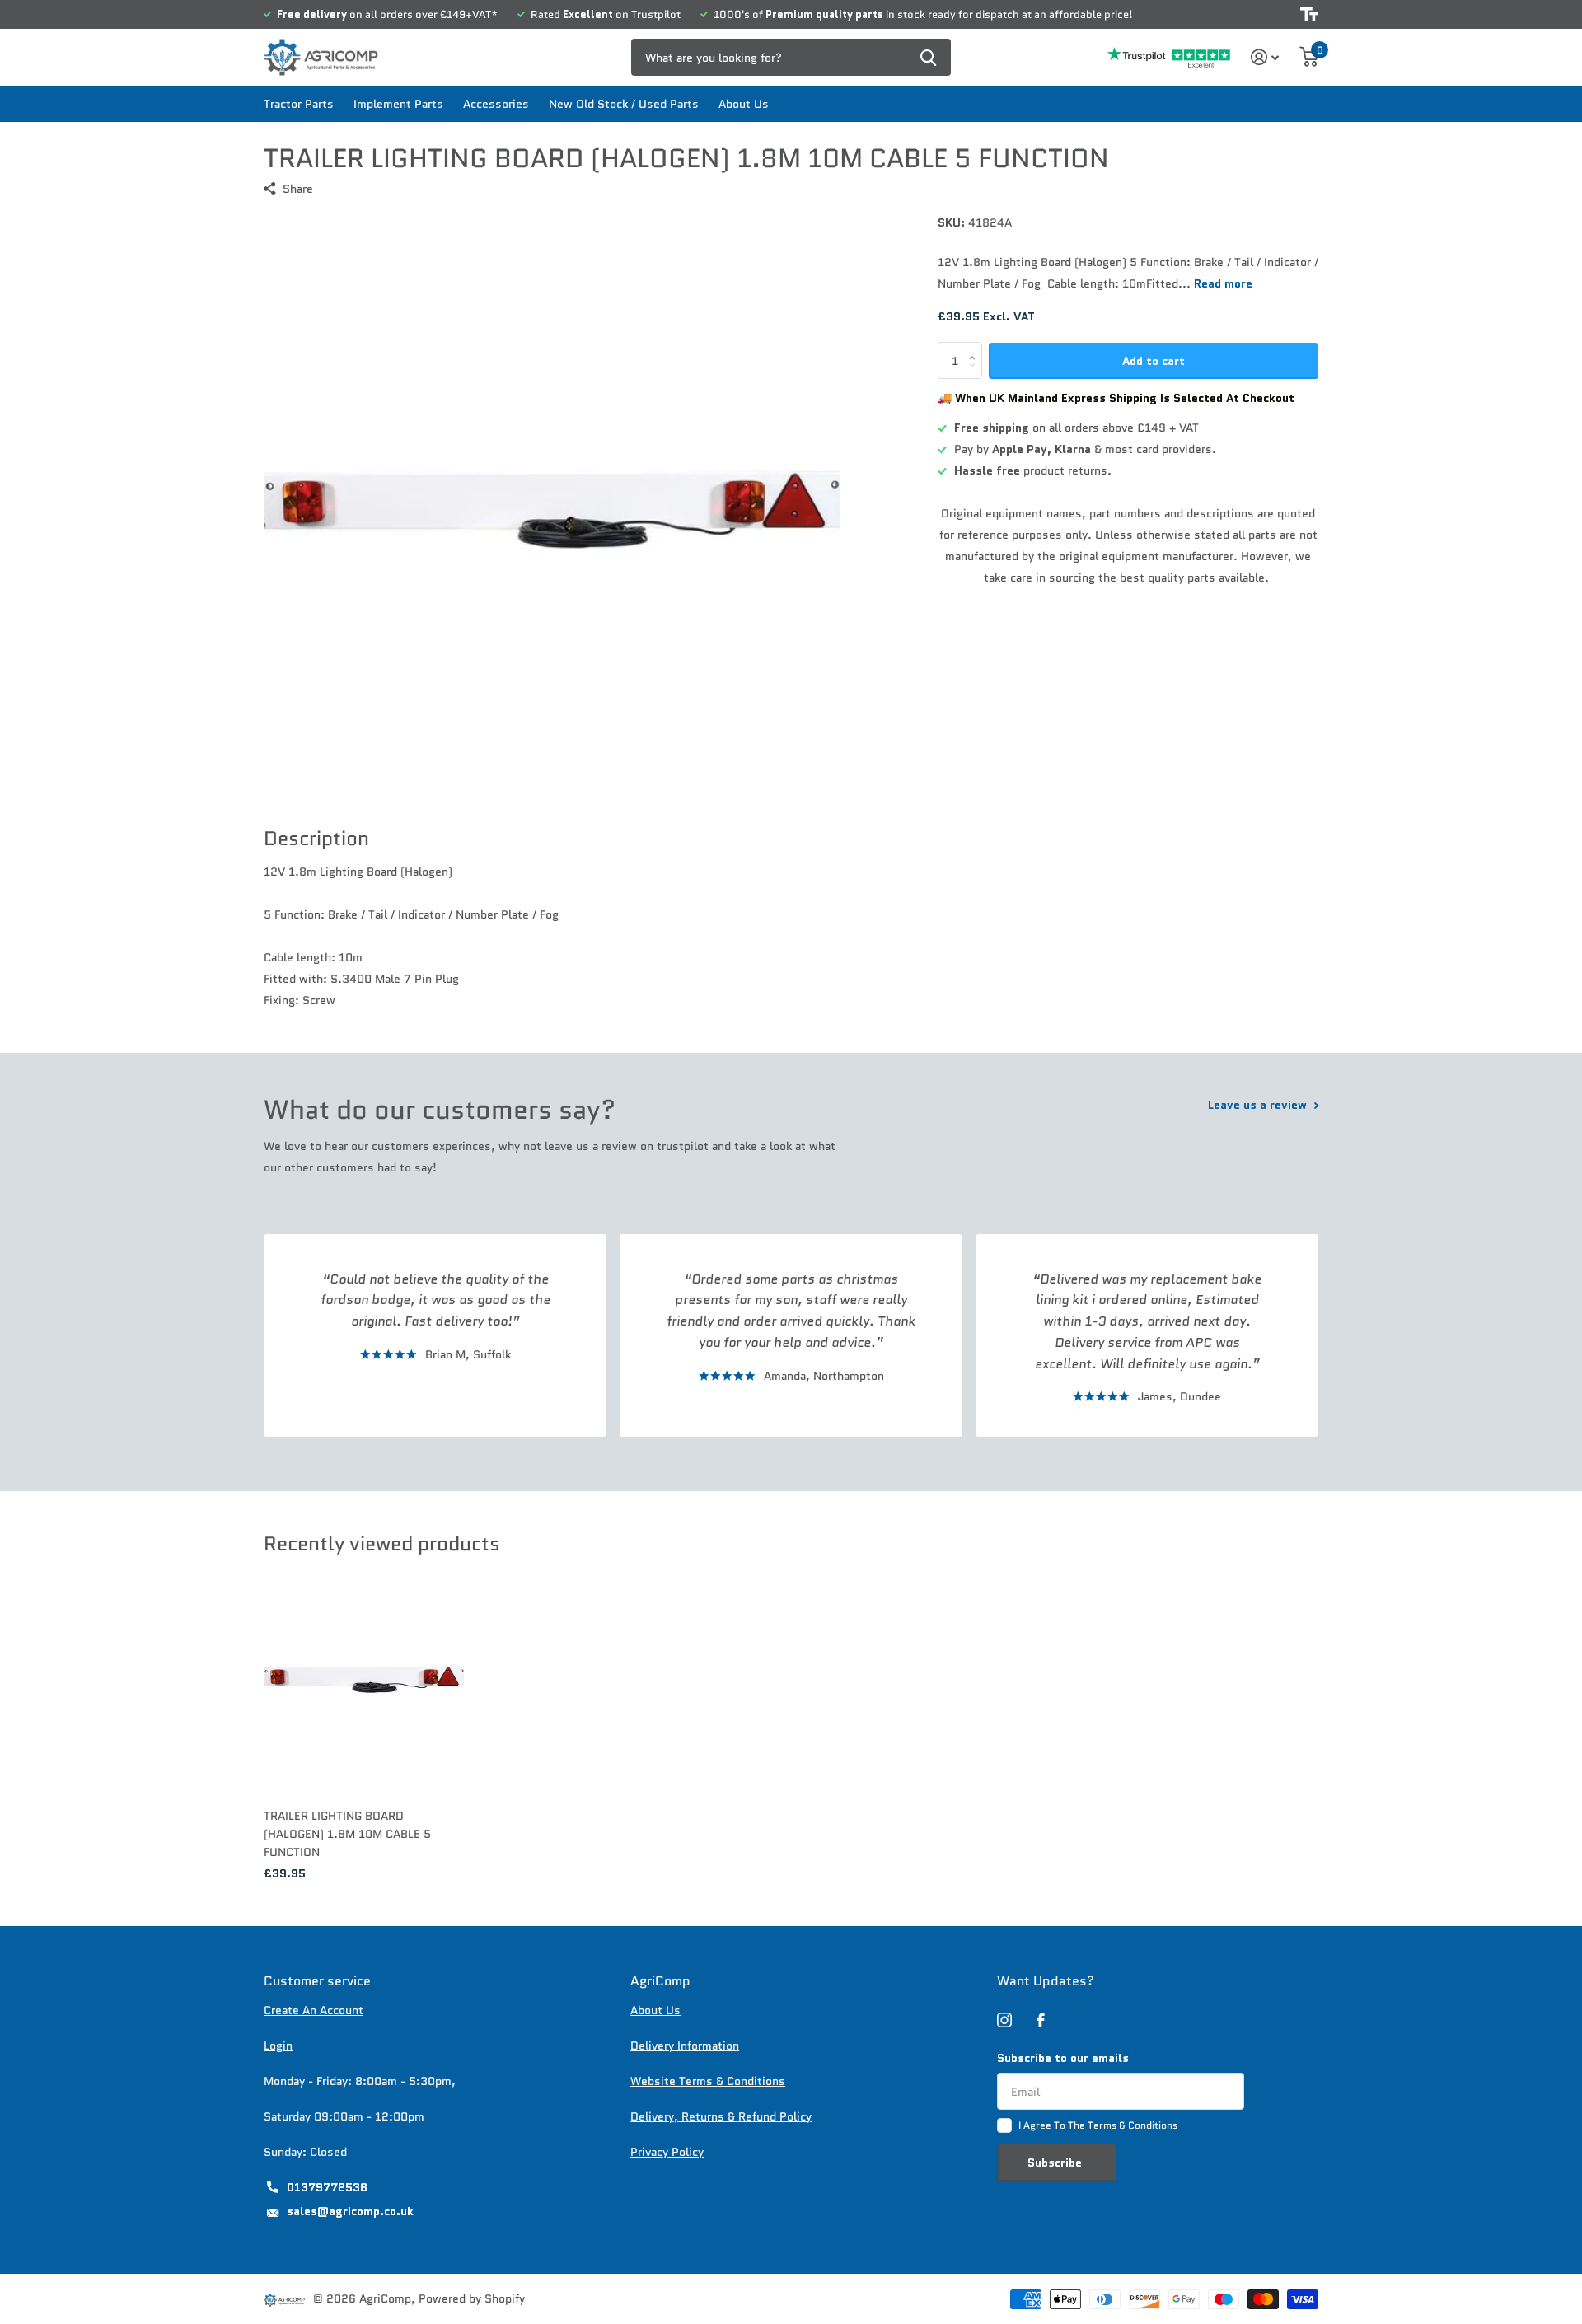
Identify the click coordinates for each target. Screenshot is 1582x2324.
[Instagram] (1004, 2020)
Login (278, 2046)
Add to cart (1154, 361)
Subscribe (1056, 2163)
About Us (744, 104)
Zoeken (928, 57)
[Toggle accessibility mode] (1309, 14)
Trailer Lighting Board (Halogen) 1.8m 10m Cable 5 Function (347, 1834)
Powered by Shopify (472, 2298)
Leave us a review (1259, 1105)
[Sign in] (1265, 57)
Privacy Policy (667, 2152)
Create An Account (314, 2010)
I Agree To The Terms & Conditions (1098, 2125)
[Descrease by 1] (976, 374)
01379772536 (327, 2187)
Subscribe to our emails (1063, 2058)
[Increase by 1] (976, 347)
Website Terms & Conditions (708, 2081)
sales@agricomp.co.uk (350, 2211)
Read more (1223, 283)
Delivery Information (685, 2046)
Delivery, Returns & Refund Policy (721, 2116)
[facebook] (1041, 2020)
